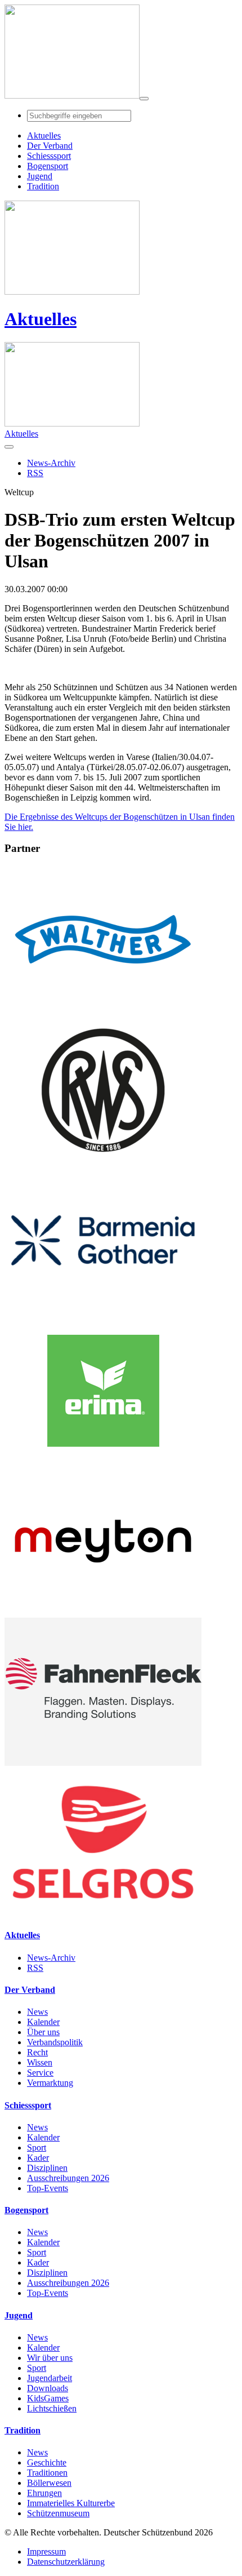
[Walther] (103, 1011)
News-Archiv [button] (51, 463)
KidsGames (48, 2398)
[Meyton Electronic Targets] (103, 1612)
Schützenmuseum (58, 2513)
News (37, 2012)
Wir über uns (50, 2358)
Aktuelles (41, 319)
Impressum (46, 2551)
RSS (35, 1968)
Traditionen (47, 2473)
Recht (37, 2052)
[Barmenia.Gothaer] (103, 1311)
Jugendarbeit (50, 2378)
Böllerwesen (49, 2483)
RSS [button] (35, 473)
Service (40, 2073)
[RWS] (103, 1161)
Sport (37, 2148)
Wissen (40, 2062)
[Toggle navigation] (144, 99)
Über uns (43, 2032)
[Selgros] (103, 1913)
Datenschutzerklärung (66, 2562)
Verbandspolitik (55, 2042)
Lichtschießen (52, 2408)
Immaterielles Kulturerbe (71, 2503)
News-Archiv (51, 1958)
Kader (38, 2158)
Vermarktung (50, 2083)
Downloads (48, 2388)
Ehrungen (44, 2493)
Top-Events (48, 2188)
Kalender (43, 2022)
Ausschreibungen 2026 (68, 2178)
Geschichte (47, 2462)
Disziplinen (47, 2168)
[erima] (103, 1462)
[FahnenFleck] (103, 1763)
